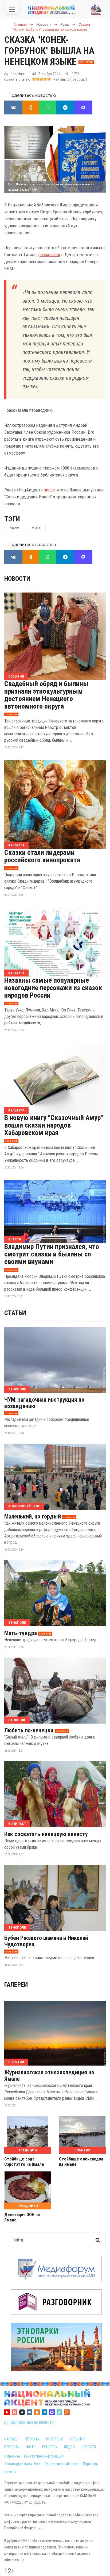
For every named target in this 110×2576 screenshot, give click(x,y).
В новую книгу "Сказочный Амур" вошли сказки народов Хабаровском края (54, 1125)
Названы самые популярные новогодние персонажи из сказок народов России (53, 988)
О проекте (12, 2456)
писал (49, 490)
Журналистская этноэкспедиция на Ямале (49, 2076)
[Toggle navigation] (12, 9)
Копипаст (17, 1824)
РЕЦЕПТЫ (50, 2447)
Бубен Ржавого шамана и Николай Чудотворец (46, 1941)
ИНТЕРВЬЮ (55, 2439)
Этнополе (17, 1389)
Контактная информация (44, 2456)
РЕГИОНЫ (32, 2439)
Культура (16, 845)
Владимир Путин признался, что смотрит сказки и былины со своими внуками (52, 1254)
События (16, 676)
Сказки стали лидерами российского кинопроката (42, 856)
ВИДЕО (69, 2447)
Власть (15, 1239)
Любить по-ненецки (29, 1731)
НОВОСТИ (89, 2447)
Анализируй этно (24, 1506)
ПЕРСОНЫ (12, 2447)
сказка (15, 528)
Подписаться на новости (31, 2423)
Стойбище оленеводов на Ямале (81, 2162)
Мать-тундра (21, 1633)
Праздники (28, 2206)
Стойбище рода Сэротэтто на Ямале (24, 2162)
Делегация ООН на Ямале (22, 2217)
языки (36, 528)
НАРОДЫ (11, 2439)
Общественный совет (62, 2464)
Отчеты (10, 2472)
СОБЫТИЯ (78, 2439)
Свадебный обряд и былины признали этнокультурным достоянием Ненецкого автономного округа (46, 695)
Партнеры (91, 2464)
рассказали (49, 255)
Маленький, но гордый (33, 1517)
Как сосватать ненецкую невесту (46, 1834)
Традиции (28, 2150)
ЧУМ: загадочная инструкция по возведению (44, 1403)
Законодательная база (22, 2464)
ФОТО (31, 2447)
